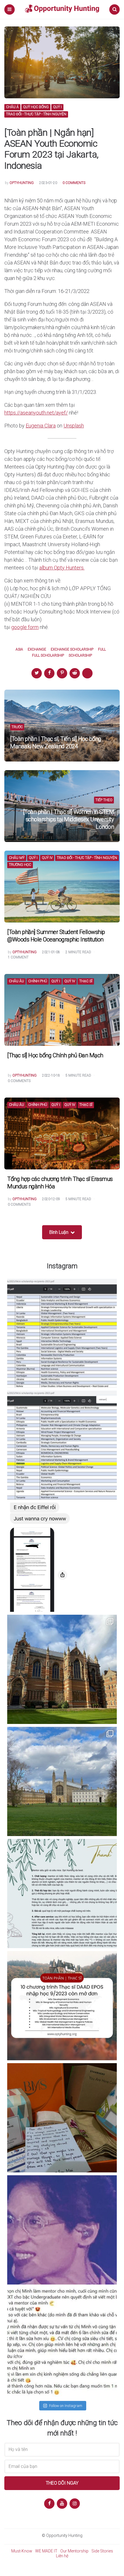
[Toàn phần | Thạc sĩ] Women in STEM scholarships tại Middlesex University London (69, 819)
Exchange (37, 650)
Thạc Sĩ (86, 981)
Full (102, 650)
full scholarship (48, 656)
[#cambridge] (62, 1781)
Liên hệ (62, 2556)
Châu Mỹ (17, 858)
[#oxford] (62, 1669)
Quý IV (47, 858)
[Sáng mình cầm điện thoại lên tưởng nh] (62, 1894)
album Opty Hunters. (62, 568)
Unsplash (74, 426)
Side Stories (102, 2551)
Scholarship (80, 656)
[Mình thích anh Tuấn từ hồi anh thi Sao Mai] (62, 2230)
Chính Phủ (38, 981)
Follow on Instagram (66, 2406)
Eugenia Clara (41, 426)
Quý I (57, 107)
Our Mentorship (74, 2551)
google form (25, 627)
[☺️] (62, 2342)
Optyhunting (22, 183)
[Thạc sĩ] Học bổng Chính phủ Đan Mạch (55, 1055)
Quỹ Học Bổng (36, 107)
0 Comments (74, 183)
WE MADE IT (46, 2551)
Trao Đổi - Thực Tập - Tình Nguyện (36, 114)
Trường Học (20, 865)
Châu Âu (16, 981)
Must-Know (22, 2551)
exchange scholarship (72, 650)
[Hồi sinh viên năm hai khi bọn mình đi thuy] (62, 2006)
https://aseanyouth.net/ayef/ (36, 413)
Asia (19, 650)
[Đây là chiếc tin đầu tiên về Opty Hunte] (62, 1445)
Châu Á (12, 107)
